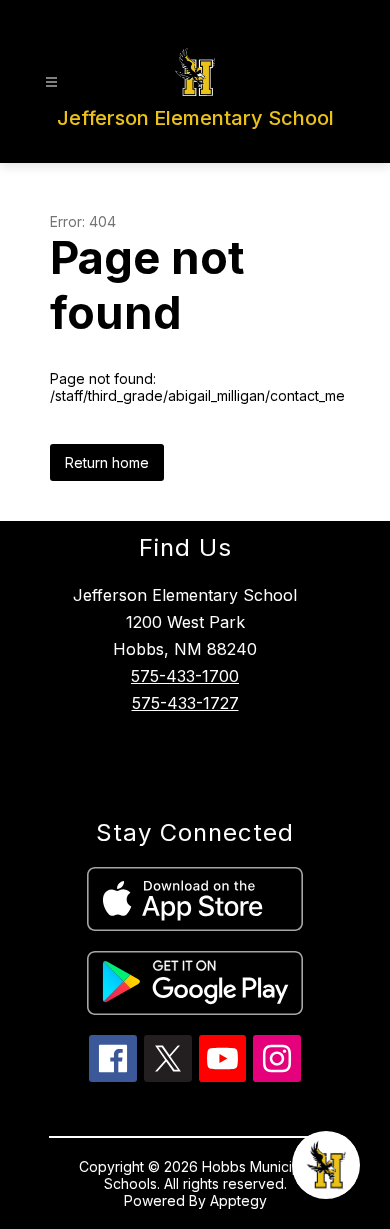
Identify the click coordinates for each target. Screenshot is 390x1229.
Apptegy (238, 1200)
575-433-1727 (185, 703)
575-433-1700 (185, 676)
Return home (107, 462)
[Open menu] (51, 82)
